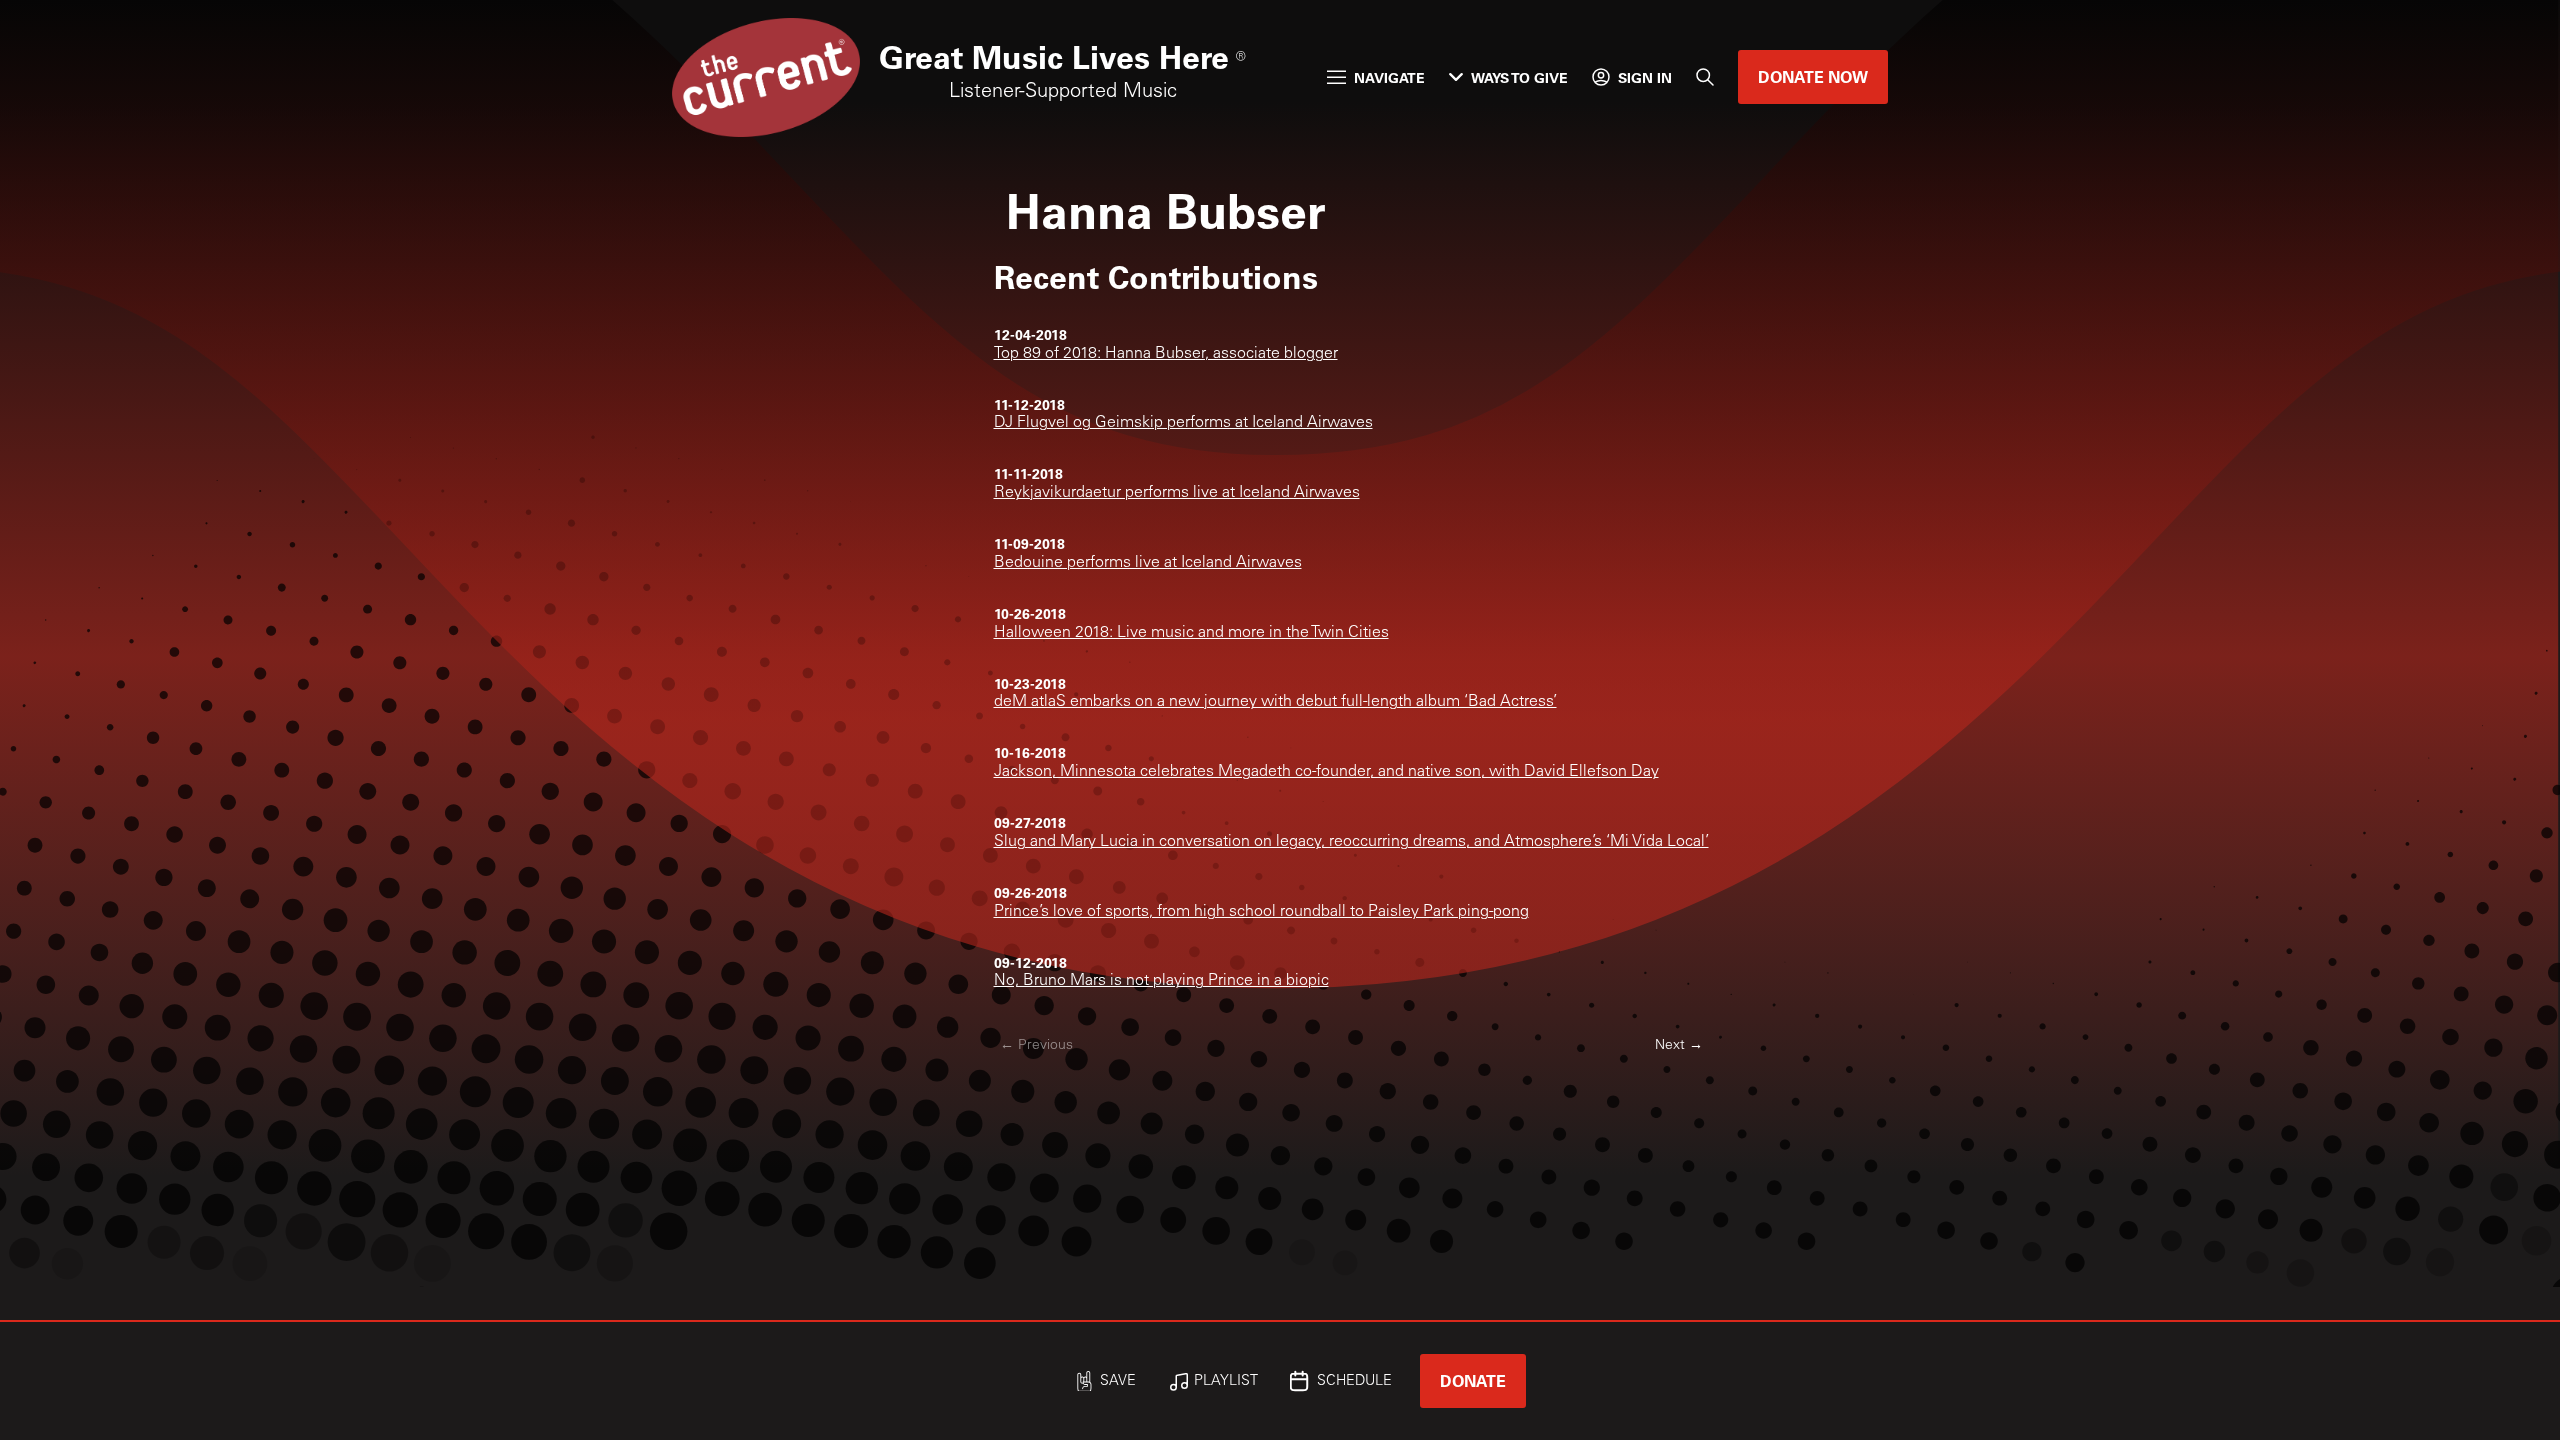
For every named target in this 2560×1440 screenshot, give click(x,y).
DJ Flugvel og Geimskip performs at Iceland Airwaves (1183, 423)
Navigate (1389, 77)
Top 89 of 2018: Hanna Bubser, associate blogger (1166, 354)
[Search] (1705, 77)
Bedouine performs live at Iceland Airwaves (1148, 563)
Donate (1473, 1380)
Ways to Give (1519, 77)
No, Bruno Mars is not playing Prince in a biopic (1161, 981)
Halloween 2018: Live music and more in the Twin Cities (1191, 633)
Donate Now (1813, 76)
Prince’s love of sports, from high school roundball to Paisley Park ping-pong (1261, 912)
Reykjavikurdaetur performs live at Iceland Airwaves (1177, 493)
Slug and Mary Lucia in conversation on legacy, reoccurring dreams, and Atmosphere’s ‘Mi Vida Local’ (1351, 842)
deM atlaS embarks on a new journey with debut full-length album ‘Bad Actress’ (1275, 702)
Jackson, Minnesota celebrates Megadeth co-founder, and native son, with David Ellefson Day (1326, 772)
